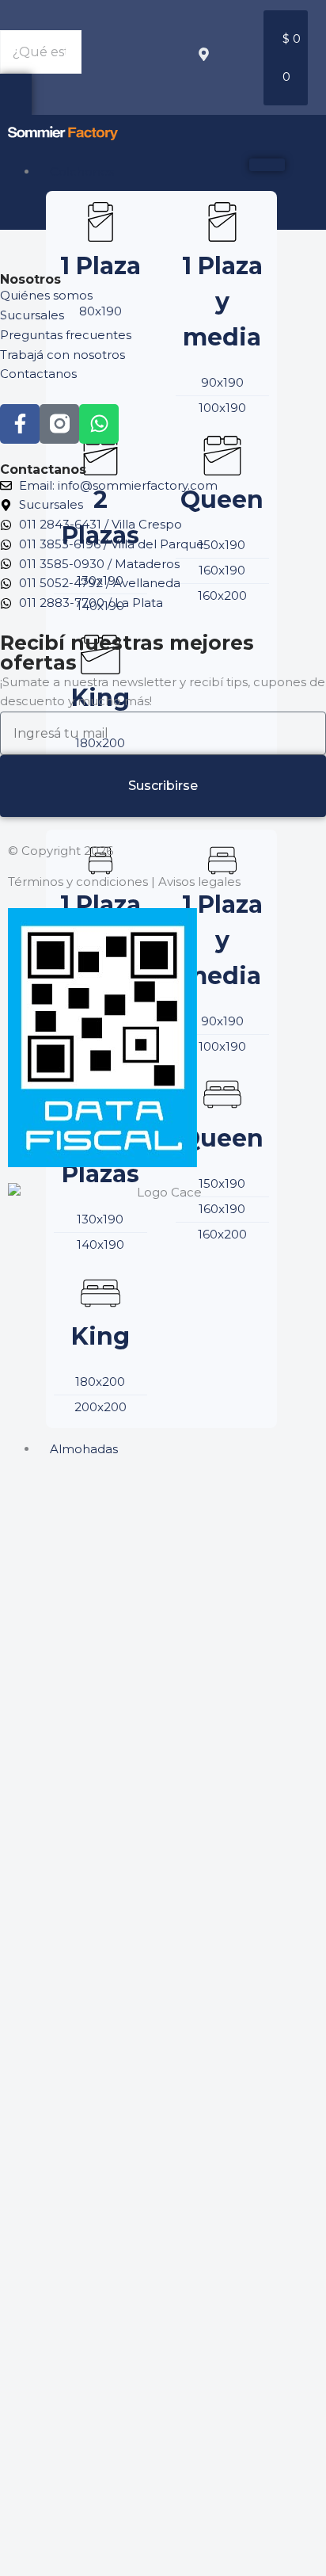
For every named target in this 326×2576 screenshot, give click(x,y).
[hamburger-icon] (267, 165)
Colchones (82, 172)
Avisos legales (199, 882)
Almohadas (84, 1449)
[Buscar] (16, 95)
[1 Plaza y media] (222, 222)
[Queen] (222, 456)
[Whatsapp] (99, 424)
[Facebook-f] (20, 424)
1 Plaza (100, 266)
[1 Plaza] (100, 222)
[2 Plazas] (100, 456)
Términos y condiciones (78, 882)
